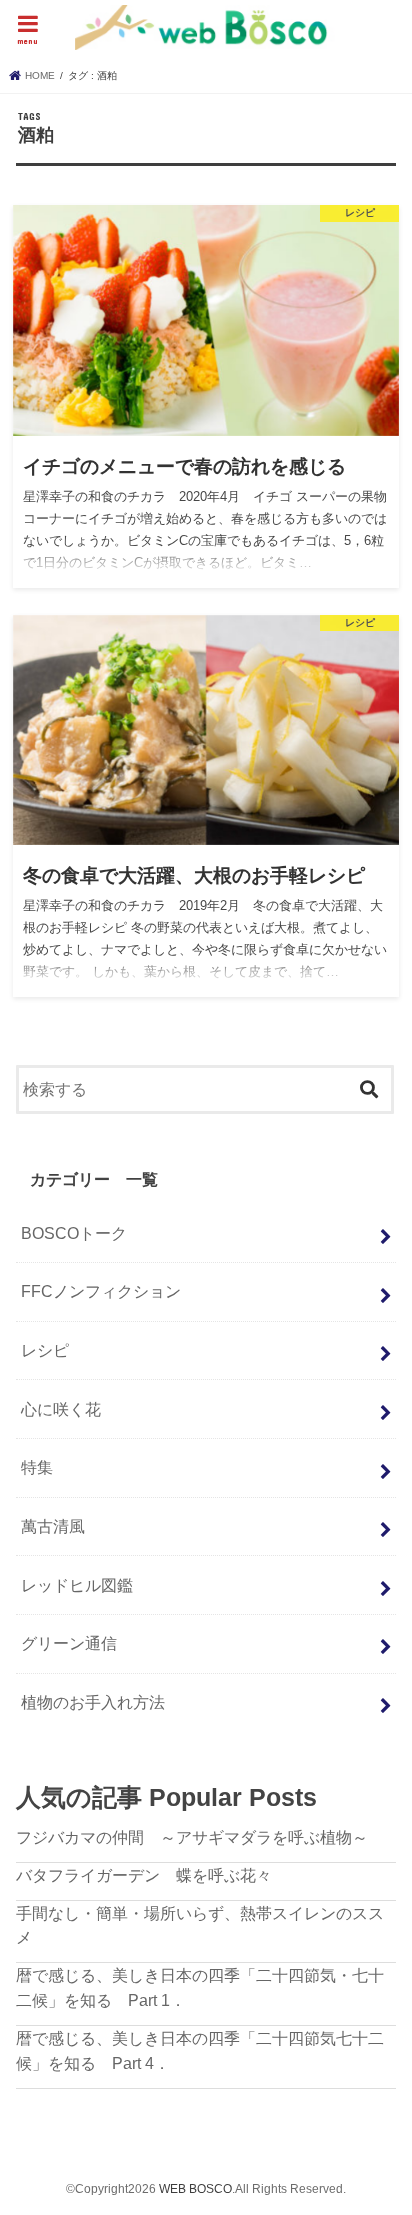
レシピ (45, 1350)
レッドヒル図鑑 (77, 1585)
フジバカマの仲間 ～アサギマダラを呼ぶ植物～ (192, 1837)
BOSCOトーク (74, 1233)
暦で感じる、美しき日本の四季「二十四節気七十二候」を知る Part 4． (200, 2050)
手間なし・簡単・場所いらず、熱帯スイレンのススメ (200, 1925)
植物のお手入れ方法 (93, 1702)
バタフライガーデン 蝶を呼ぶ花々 (144, 1875)
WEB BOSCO (195, 2189)
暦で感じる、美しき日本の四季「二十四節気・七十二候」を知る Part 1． (200, 1987)
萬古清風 (53, 1526)
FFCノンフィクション (101, 1291)
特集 (37, 1467)
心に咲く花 (61, 1409)
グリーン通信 (69, 1643)
